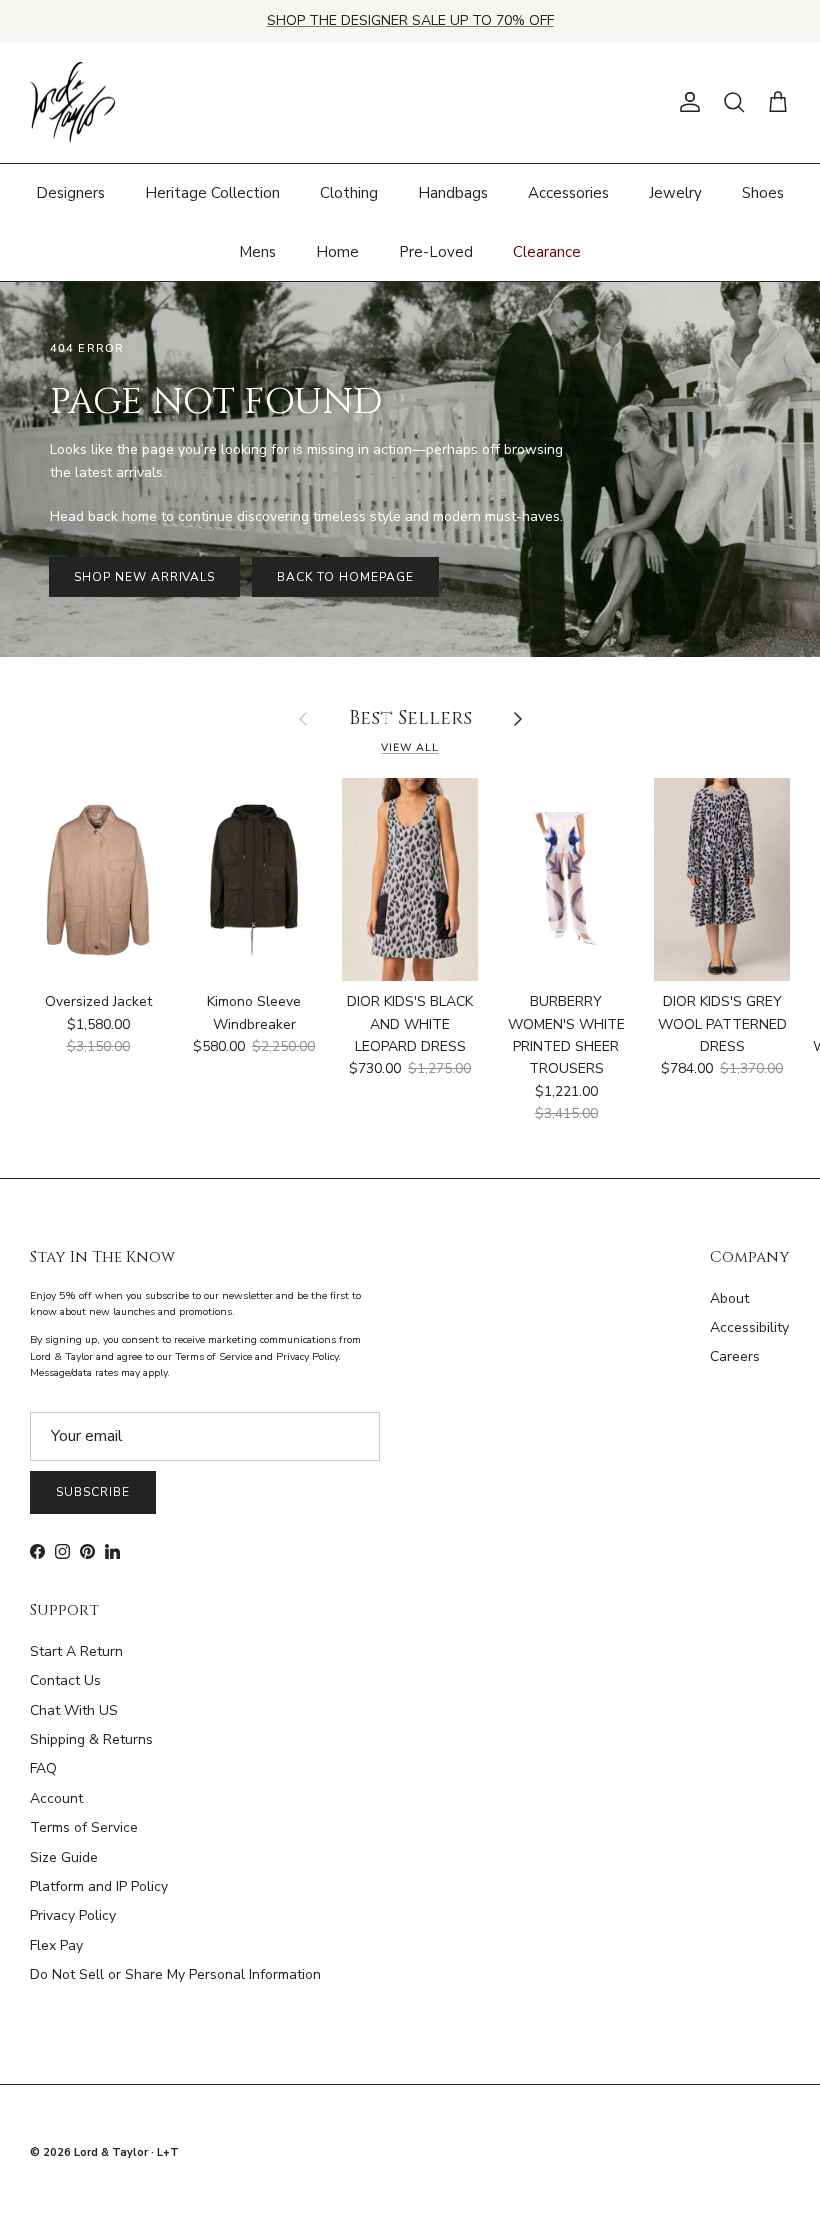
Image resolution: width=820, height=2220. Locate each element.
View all (410, 747)
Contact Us (65, 1680)
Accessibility (749, 1327)
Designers (70, 193)
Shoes (763, 193)
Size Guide (64, 1857)
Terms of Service (84, 1827)
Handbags (453, 193)
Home (337, 252)
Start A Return (76, 1651)
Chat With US (74, 1710)
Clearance (547, 252)
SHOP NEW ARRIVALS (144, 577)
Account (56, 1798)
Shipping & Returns (91, 1739)
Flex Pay (56, 1945)
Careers (735, 1356)
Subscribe (93, 1492)
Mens (257, 252)
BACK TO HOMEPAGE (345, 577)
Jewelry (675, 193)
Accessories (568, 193)
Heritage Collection (212, 193)
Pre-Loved (436, 252)
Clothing (349, 193)
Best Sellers (410, 719)
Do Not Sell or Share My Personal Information (175, 1974)
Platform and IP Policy (99, 1886)
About (729, 1298)
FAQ (43, 1768)
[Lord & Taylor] (72, 103)
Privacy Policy (73, 1915)
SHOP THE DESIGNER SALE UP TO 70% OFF (410, 20)
